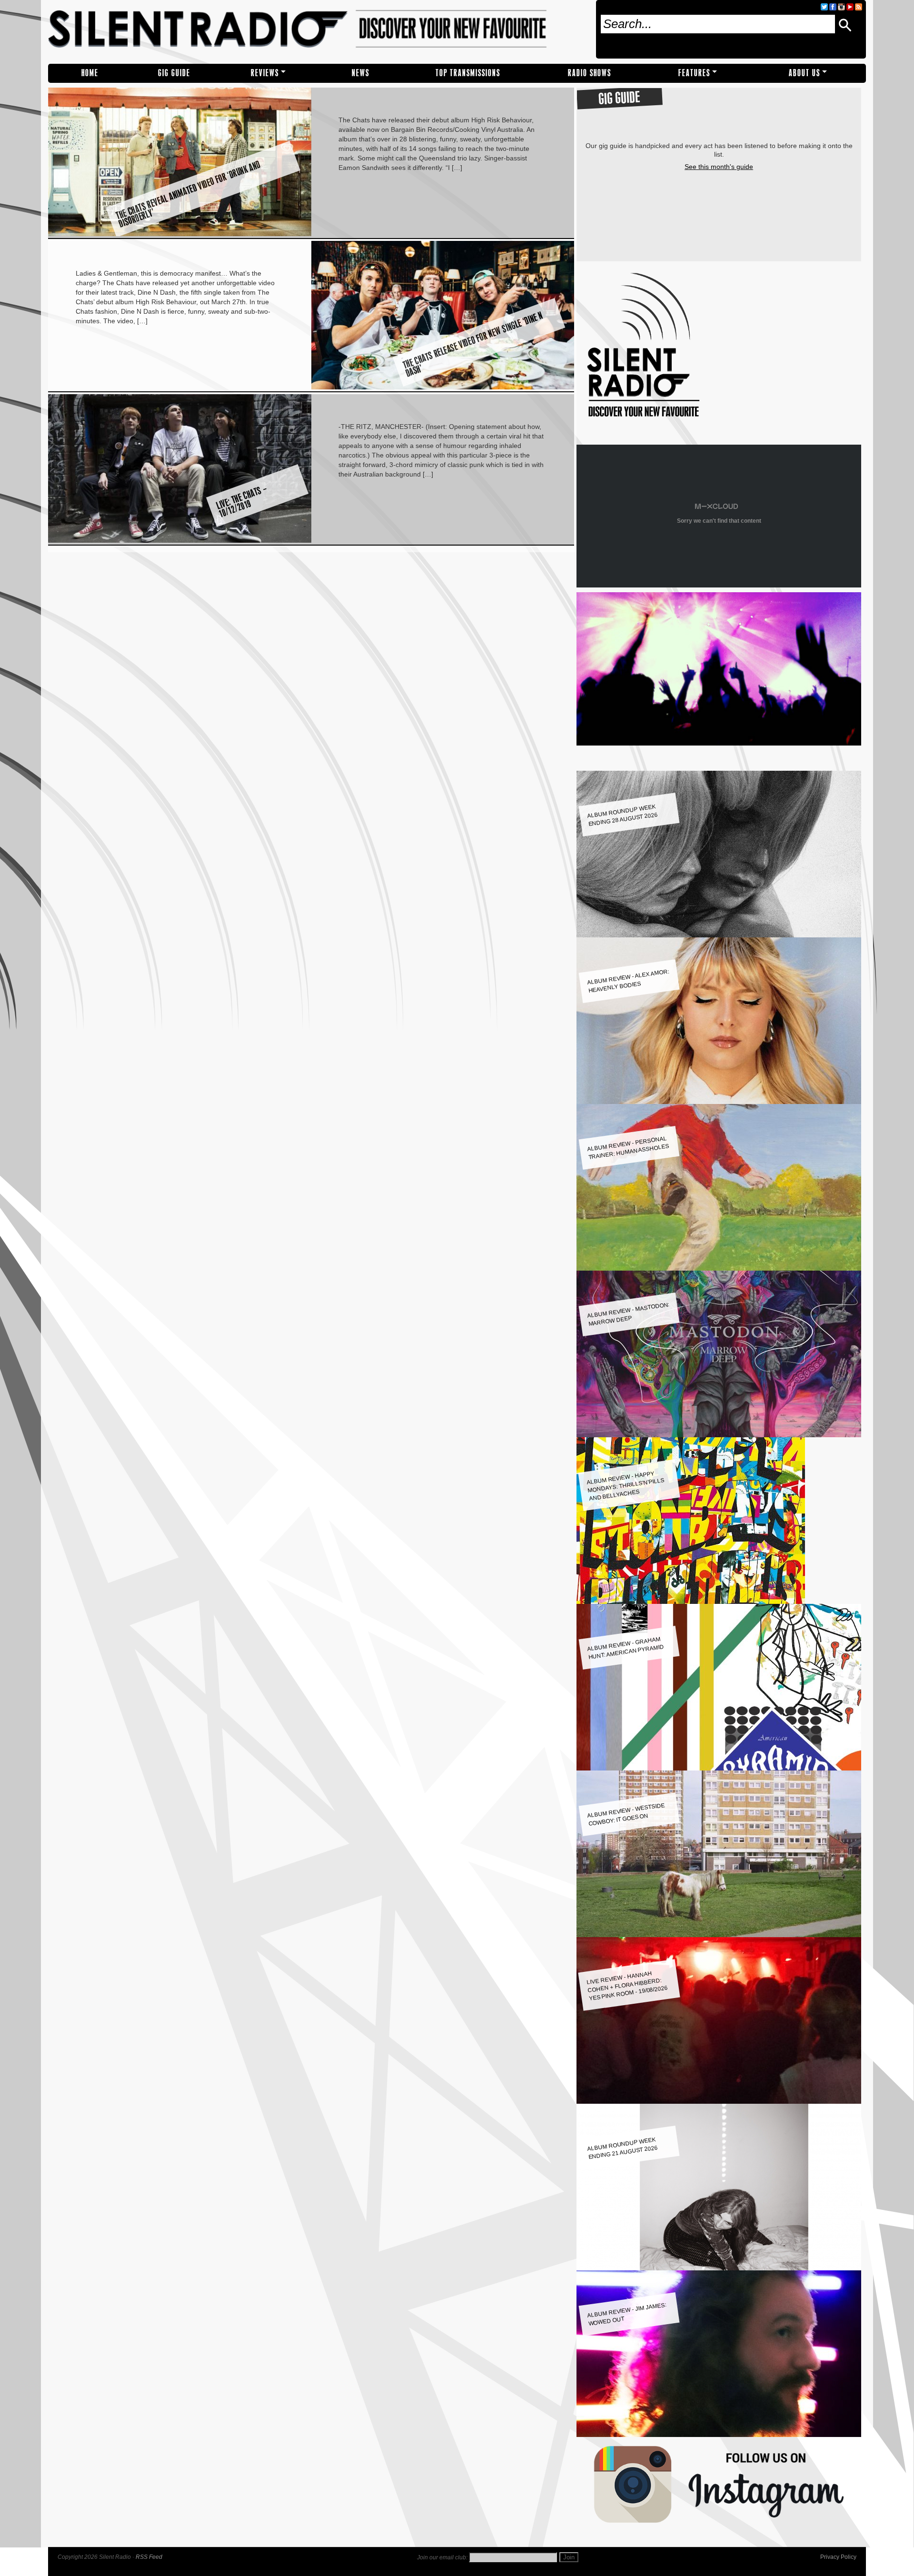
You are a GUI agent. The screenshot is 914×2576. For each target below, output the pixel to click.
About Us (805, 73)
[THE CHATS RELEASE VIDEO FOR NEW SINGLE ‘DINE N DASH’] (443, 387)
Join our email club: (442, 2557)
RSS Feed (149, 2557)
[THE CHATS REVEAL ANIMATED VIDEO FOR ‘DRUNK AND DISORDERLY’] (180, 234)
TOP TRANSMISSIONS (468, 73)
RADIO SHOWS (590, 73)
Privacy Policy (838, 2557)
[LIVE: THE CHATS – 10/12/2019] (180, 540)
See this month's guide (719, 167)
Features (694, 73)
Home (90, 73)
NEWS (361, 73)
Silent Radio (318, 32)
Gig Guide (174, 73)
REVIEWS (265, 73)
